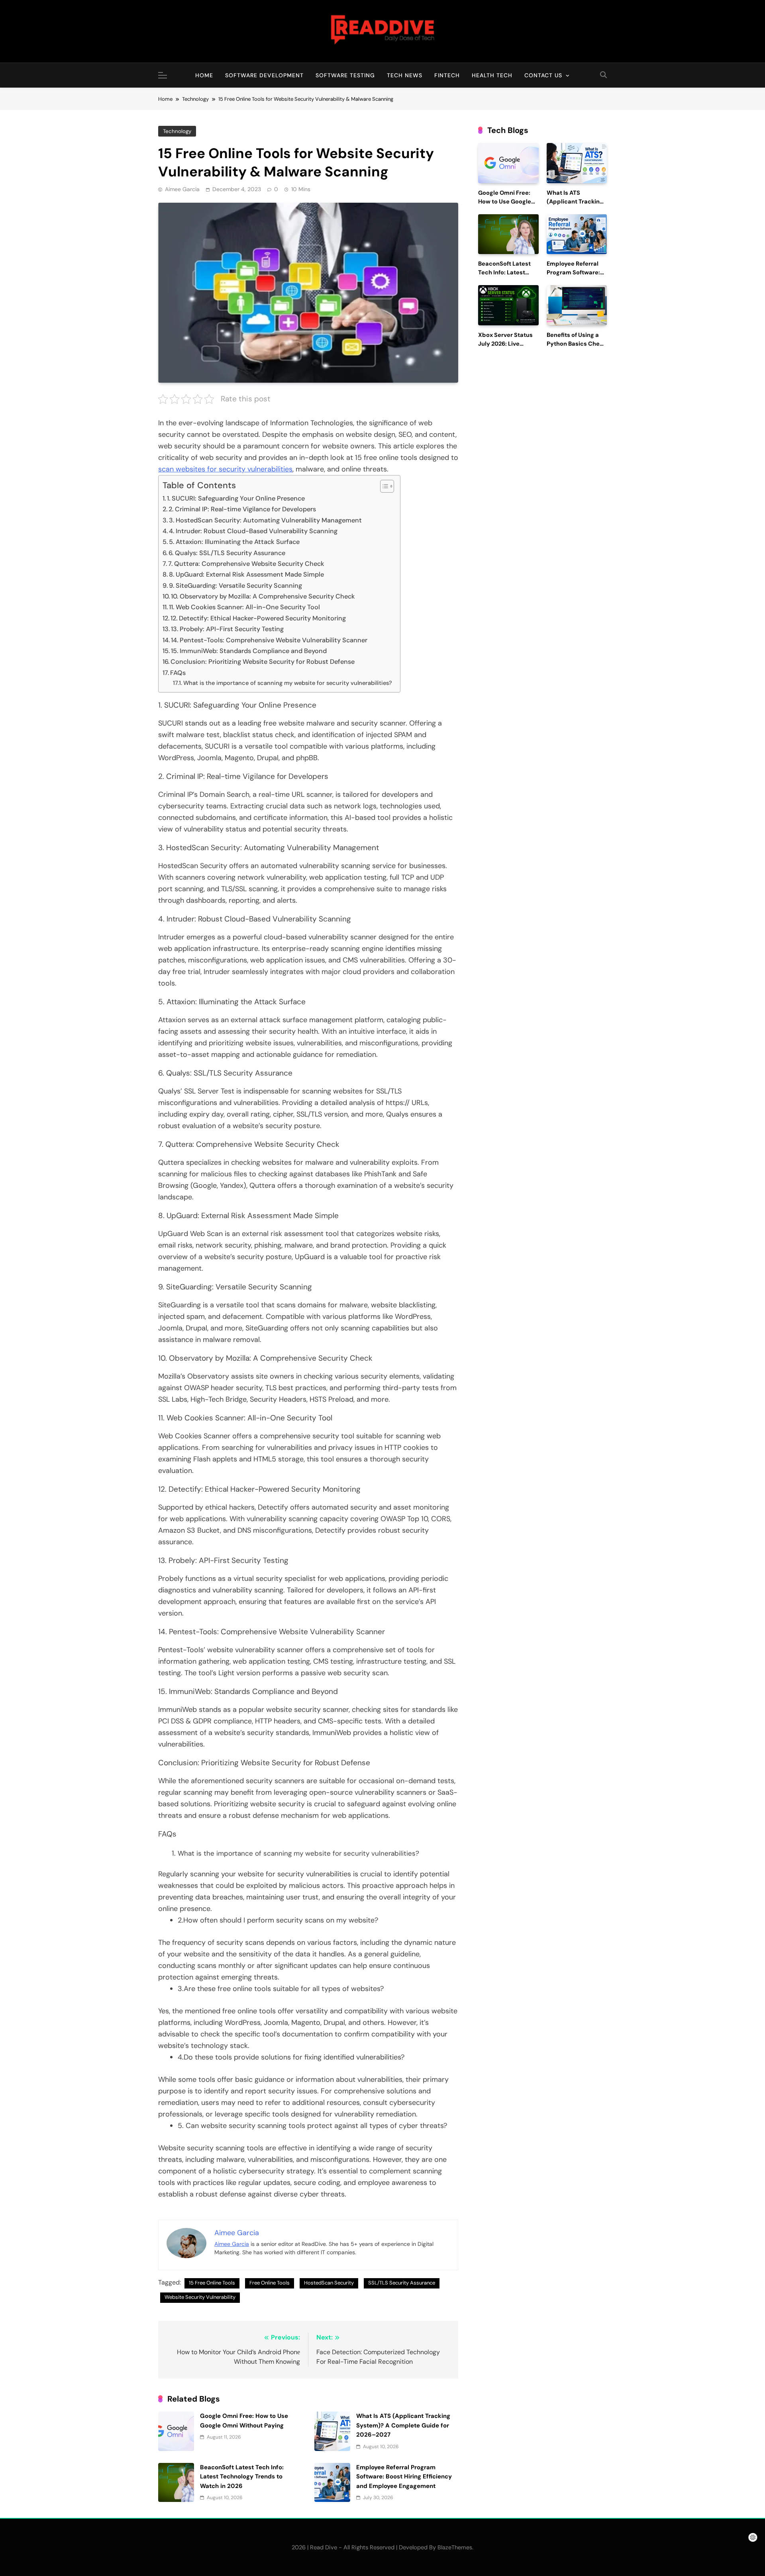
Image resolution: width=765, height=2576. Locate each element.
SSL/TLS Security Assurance (402, 2283)
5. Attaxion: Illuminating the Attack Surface (234, 542)
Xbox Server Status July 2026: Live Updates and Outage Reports (508, 348)
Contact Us (543, 75)
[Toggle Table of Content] (383, 486)
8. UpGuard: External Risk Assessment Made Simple (246, 574)
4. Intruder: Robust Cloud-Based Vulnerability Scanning (253, 531)
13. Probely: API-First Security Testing (227, 629)
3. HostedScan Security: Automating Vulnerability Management (265, 520)
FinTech (447, 75)
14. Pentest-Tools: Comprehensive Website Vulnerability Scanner (269, 640)
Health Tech (492, 75)
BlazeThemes (455, 2547)
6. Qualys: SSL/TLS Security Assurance (227, 553)
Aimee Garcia (182, 189)
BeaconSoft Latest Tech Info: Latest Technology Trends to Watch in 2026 (242, 2477)
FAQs (178, 673)
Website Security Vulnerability (200, 2297)
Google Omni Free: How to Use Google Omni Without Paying (508, 202)
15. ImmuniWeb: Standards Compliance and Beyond (249, 651)
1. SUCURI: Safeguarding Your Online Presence (236, 498)
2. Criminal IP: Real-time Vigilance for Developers (242, 509)
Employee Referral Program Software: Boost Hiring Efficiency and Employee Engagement (404, 2477)
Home (204, 75)
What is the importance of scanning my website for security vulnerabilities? (288, 683)
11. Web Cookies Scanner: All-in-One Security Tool (244, 607)
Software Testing (345, 75)
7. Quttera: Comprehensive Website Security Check (246, 564)
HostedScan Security (329, 2283)
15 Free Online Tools (212, 2283)
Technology (177, 131)
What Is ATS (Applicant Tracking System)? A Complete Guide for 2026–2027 (403, 2425)
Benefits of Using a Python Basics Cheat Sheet (576, 344)
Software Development (264, 75)
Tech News (405, 75)
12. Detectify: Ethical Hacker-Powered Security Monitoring (258, 618)
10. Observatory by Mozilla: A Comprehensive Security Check (263, 596)
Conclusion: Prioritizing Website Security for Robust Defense (263, 662)
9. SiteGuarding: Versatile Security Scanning (235, 586)
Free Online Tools (270, 2283)
